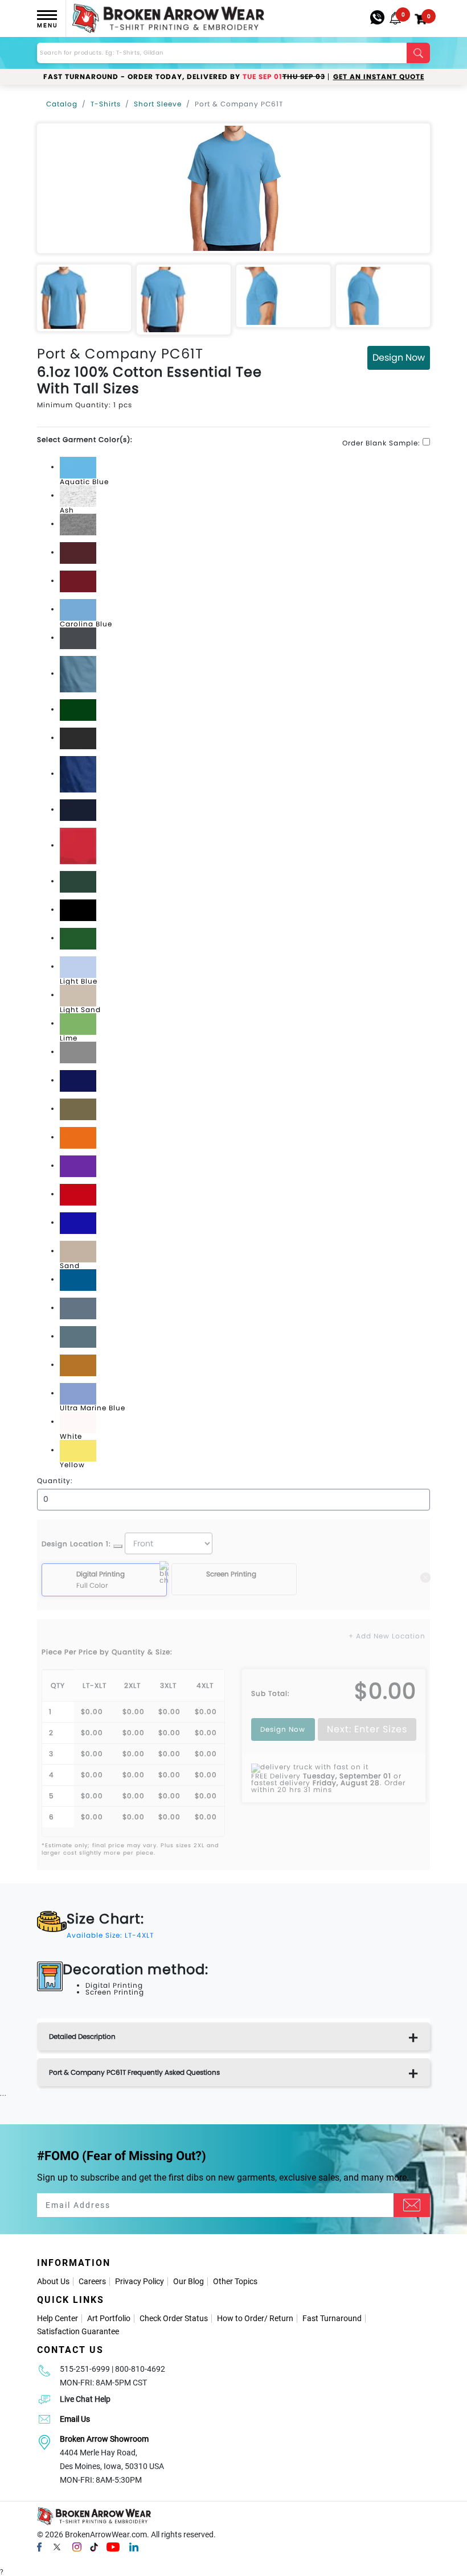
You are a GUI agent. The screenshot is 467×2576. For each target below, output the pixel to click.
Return (281, 2318)
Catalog (62, 104)
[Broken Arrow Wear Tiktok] (94, 2546)
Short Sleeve (158, 104)
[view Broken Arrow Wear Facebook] (39, 2546)
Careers (92, 2281)
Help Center (58, 2318)
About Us (53, 2281)
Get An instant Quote (379, 77)
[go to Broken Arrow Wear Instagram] (77, 2546)
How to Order (241, 2318)
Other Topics (235, 2281)
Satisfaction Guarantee (78, 2331)
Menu (47, 25)
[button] (395, 18)
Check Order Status (174, 2318)
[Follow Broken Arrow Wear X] (57, 2546)
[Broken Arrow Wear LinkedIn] (134, 2546)
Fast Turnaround (332, 2318)
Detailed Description (82, 2036)
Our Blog (189, 2281)
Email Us (75, 2419)
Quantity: (55, 1481)
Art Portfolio (109, 2318)
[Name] (412, 2205)
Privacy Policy (140, 2281)
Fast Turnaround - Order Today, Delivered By (184, 77)
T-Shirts (106, 104)
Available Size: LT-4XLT (110, 1935)
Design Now (399, 358)
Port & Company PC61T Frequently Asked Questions (134, 2072)
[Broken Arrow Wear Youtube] (113, 2546)
